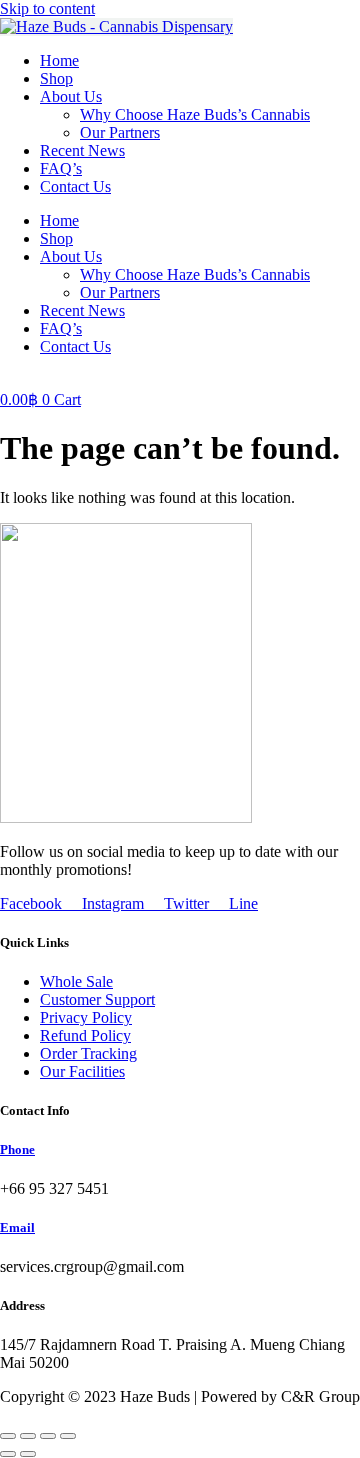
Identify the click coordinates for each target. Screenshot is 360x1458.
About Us (71, 96)
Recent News (82, 150)
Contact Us (75, 186)
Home (59, 60)
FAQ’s (61, 168)
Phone (17, 1149)
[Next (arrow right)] (28, 1454)
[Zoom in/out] (8, 1436)
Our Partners (120, 132)
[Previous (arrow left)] (8, 1454)
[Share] (48, 1436)
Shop (56, 78)
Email (17, 1227)
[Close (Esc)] (68, 1436)
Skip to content (47, 8)
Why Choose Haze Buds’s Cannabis (195, 114)
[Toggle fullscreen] (28, 1436)
